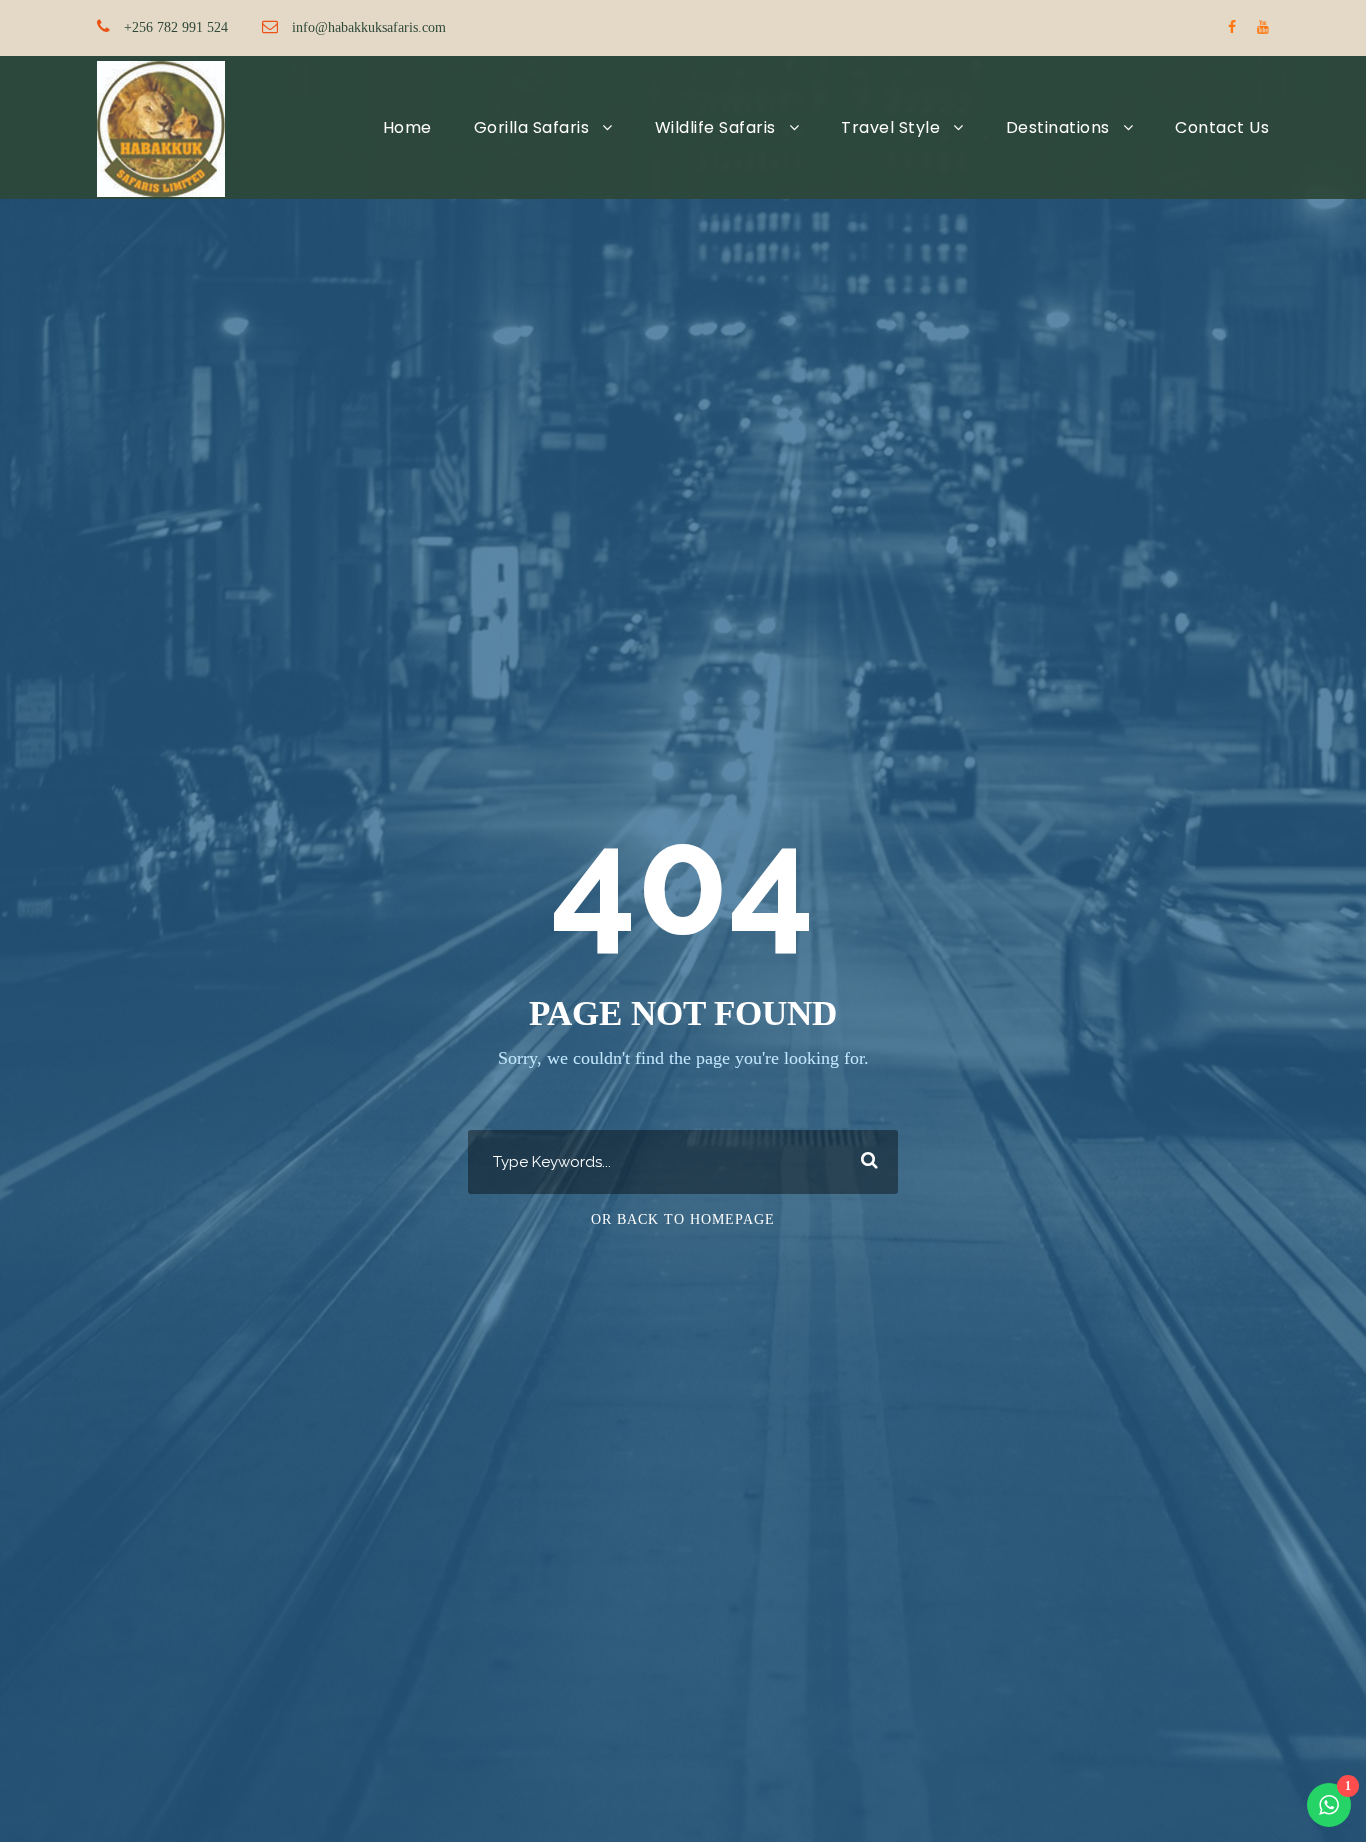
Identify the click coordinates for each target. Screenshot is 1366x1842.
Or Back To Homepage (683, 1219)
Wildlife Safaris (715, 127)
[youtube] (1263, 27)
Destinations (1058, 127)
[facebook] (1232, 27)
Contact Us (1222, 127)
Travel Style (890, 127)
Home (407, 127)
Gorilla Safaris (532, 127)
